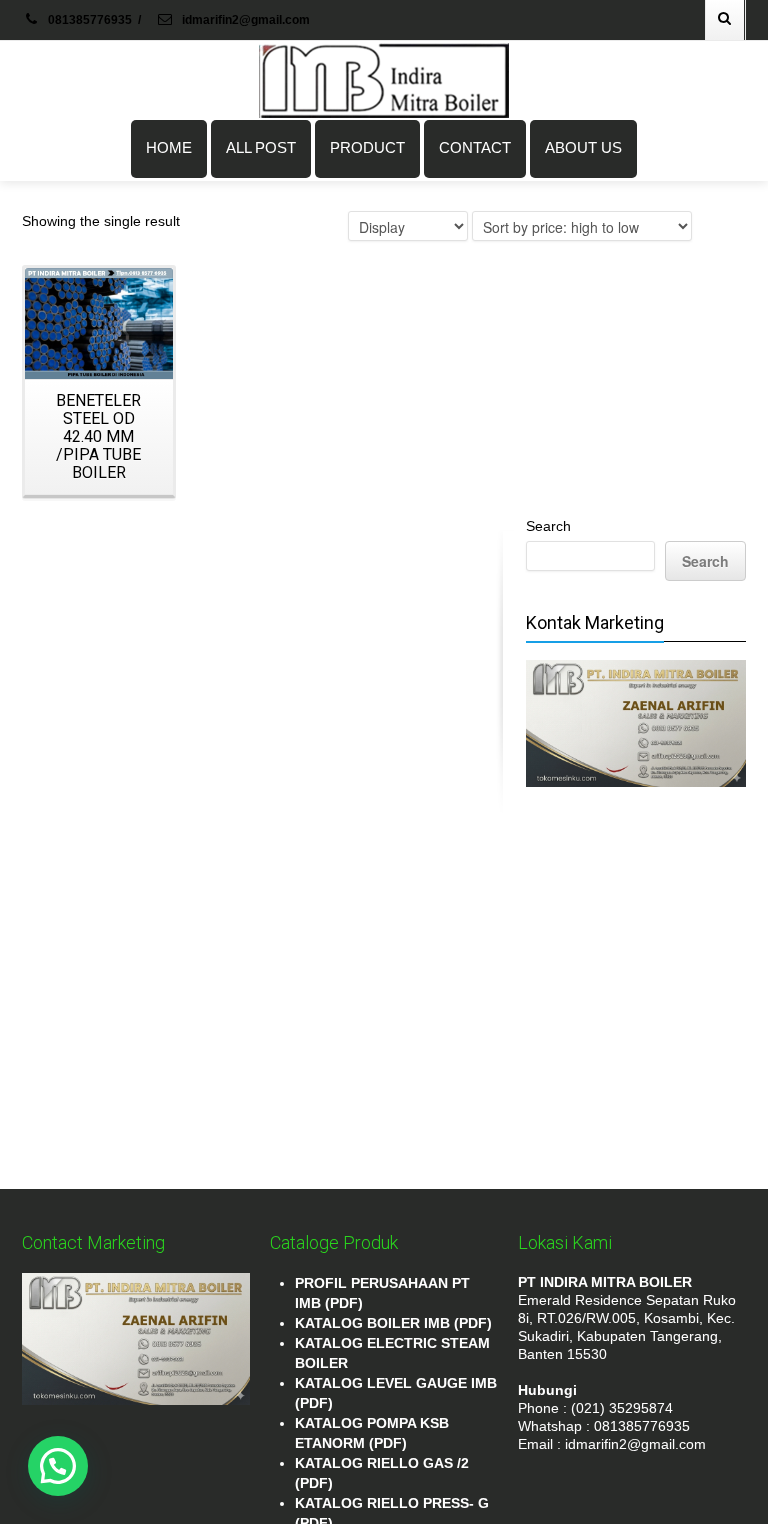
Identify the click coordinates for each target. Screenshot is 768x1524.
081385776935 (90, 20)
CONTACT (475, 147)
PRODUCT (367, 147)
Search (548, 526)
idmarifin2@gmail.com (244, 20)
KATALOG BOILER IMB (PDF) (393, 1323)
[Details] (99, 323)
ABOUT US (583, 147)
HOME (169, 147)
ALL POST (261, 147)
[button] (58, 1466)
